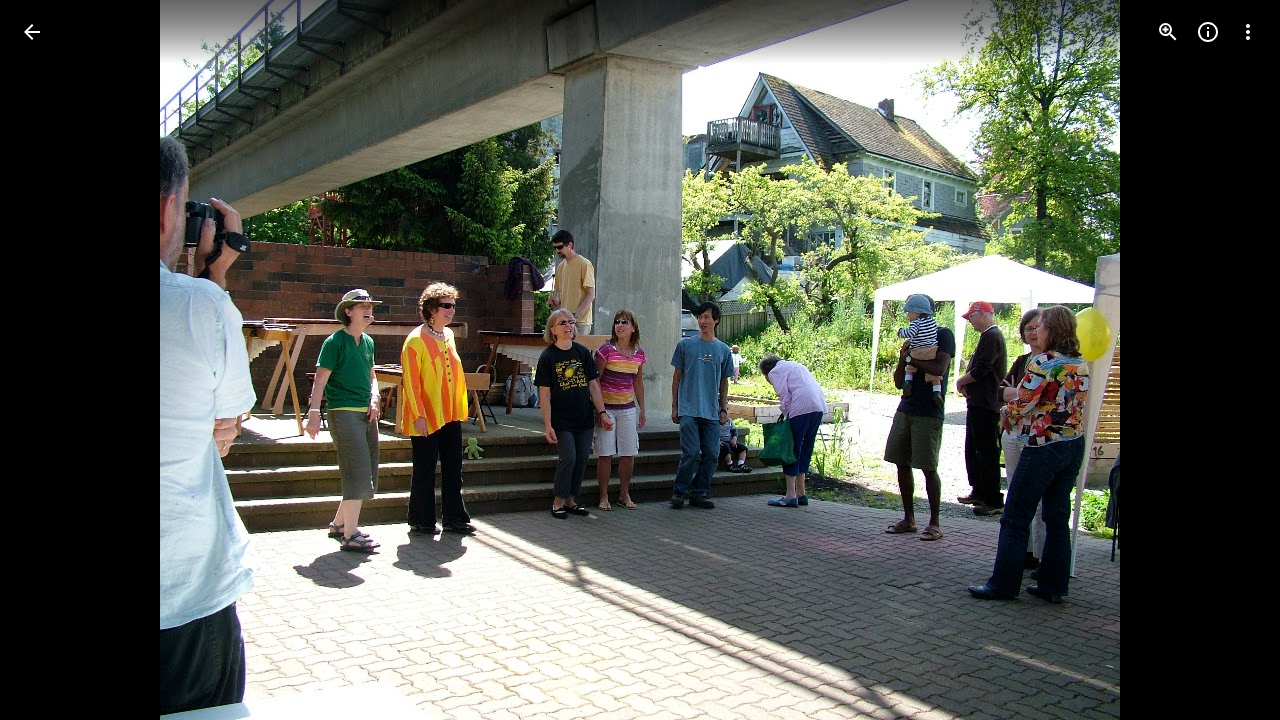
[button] (56, 360)
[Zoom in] (1168, 32)
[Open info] (1208, 32)
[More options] (1248, 32)
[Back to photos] (32, 32)
